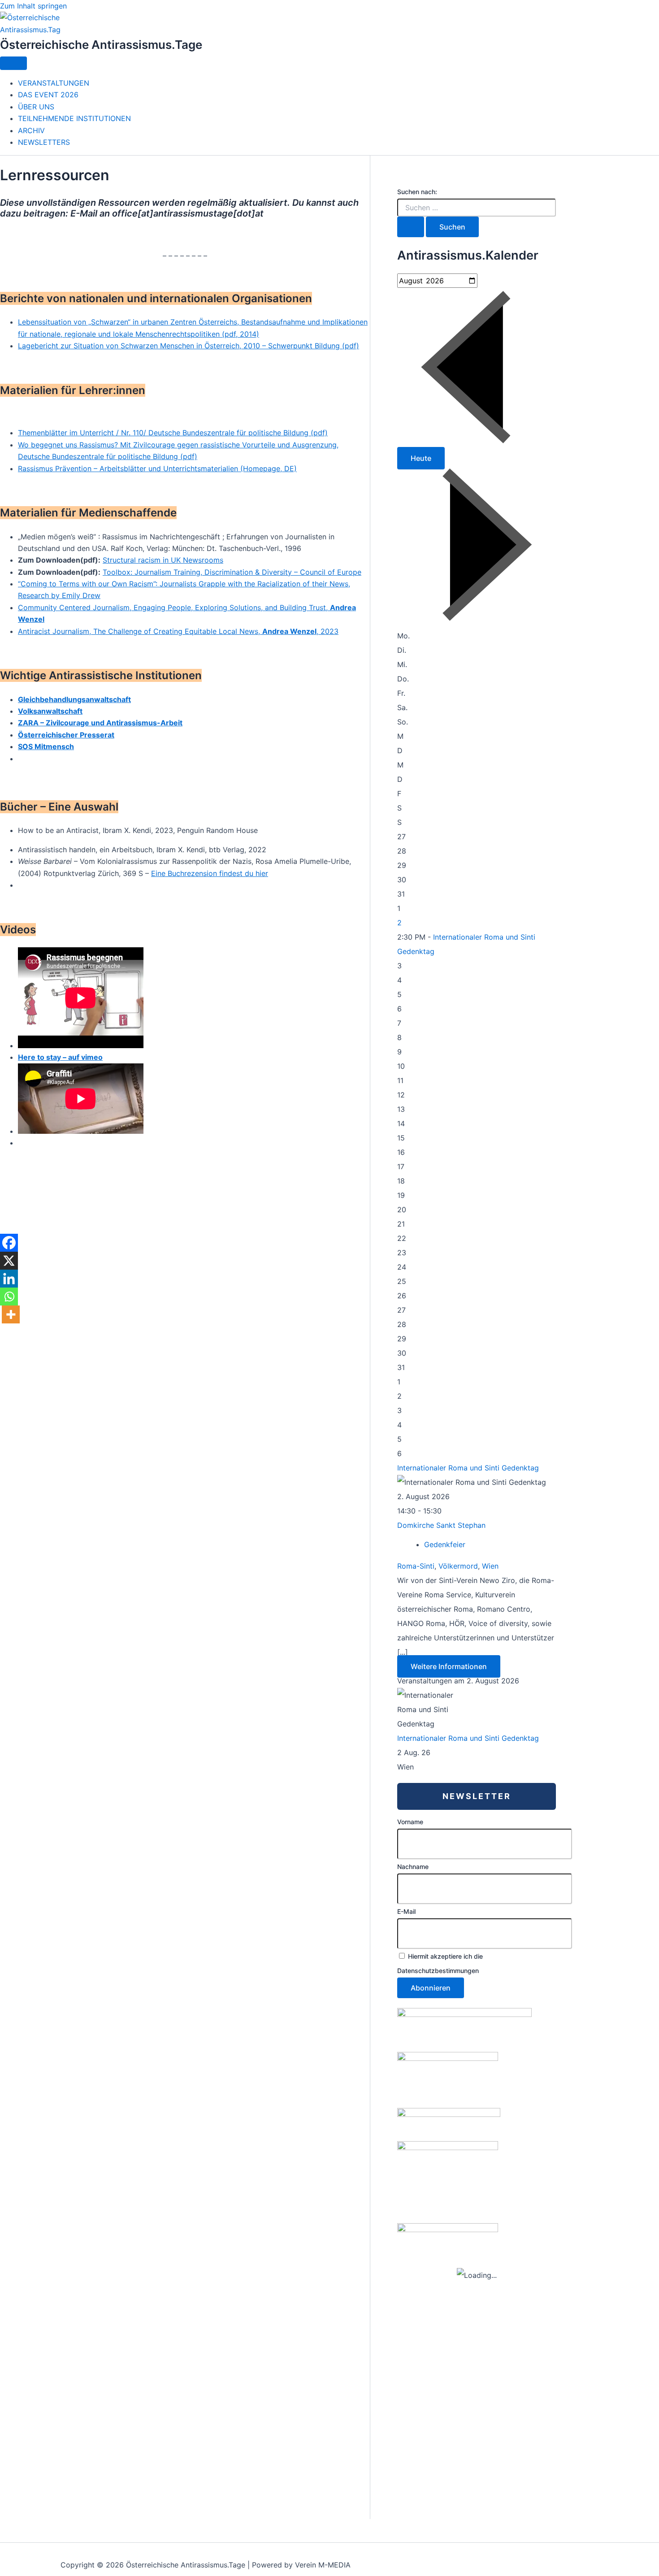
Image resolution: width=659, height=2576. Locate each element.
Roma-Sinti (416, 1566)
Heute (421, 458)
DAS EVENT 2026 (48, 95)
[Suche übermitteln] (411, 227)
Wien (490, 1566)
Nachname (413, 1867)
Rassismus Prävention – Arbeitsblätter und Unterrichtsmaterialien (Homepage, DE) (157, 468)
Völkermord (458, 1566)
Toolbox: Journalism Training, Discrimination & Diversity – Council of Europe (232, 572)
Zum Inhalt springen (33, 6)
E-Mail (406, 1911)
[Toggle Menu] (13, 63)
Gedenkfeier (445, 1544)
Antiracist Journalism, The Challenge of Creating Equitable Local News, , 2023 (178, 631)
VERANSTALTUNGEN (54, 83)
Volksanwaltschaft (50, 711)
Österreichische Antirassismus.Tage (101, 45)
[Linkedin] (9, 1279)
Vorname (410, 1822)
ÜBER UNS (36, 107)
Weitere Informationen (449, 1666)
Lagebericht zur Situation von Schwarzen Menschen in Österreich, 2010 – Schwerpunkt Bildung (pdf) (189, 346)
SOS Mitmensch (46, 746)
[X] (9, 1261)
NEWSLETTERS (44, 142)
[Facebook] (9, 1243)
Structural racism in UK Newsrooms (163, 560)
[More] (11, 1314)
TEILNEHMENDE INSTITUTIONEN (74, 118)
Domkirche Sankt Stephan (441, 1525)
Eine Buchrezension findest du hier (210, 873)
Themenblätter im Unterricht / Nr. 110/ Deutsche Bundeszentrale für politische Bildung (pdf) (173, 433)
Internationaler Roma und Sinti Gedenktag (468, 1468)
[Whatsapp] (9, 1297)
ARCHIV (31, 130)
